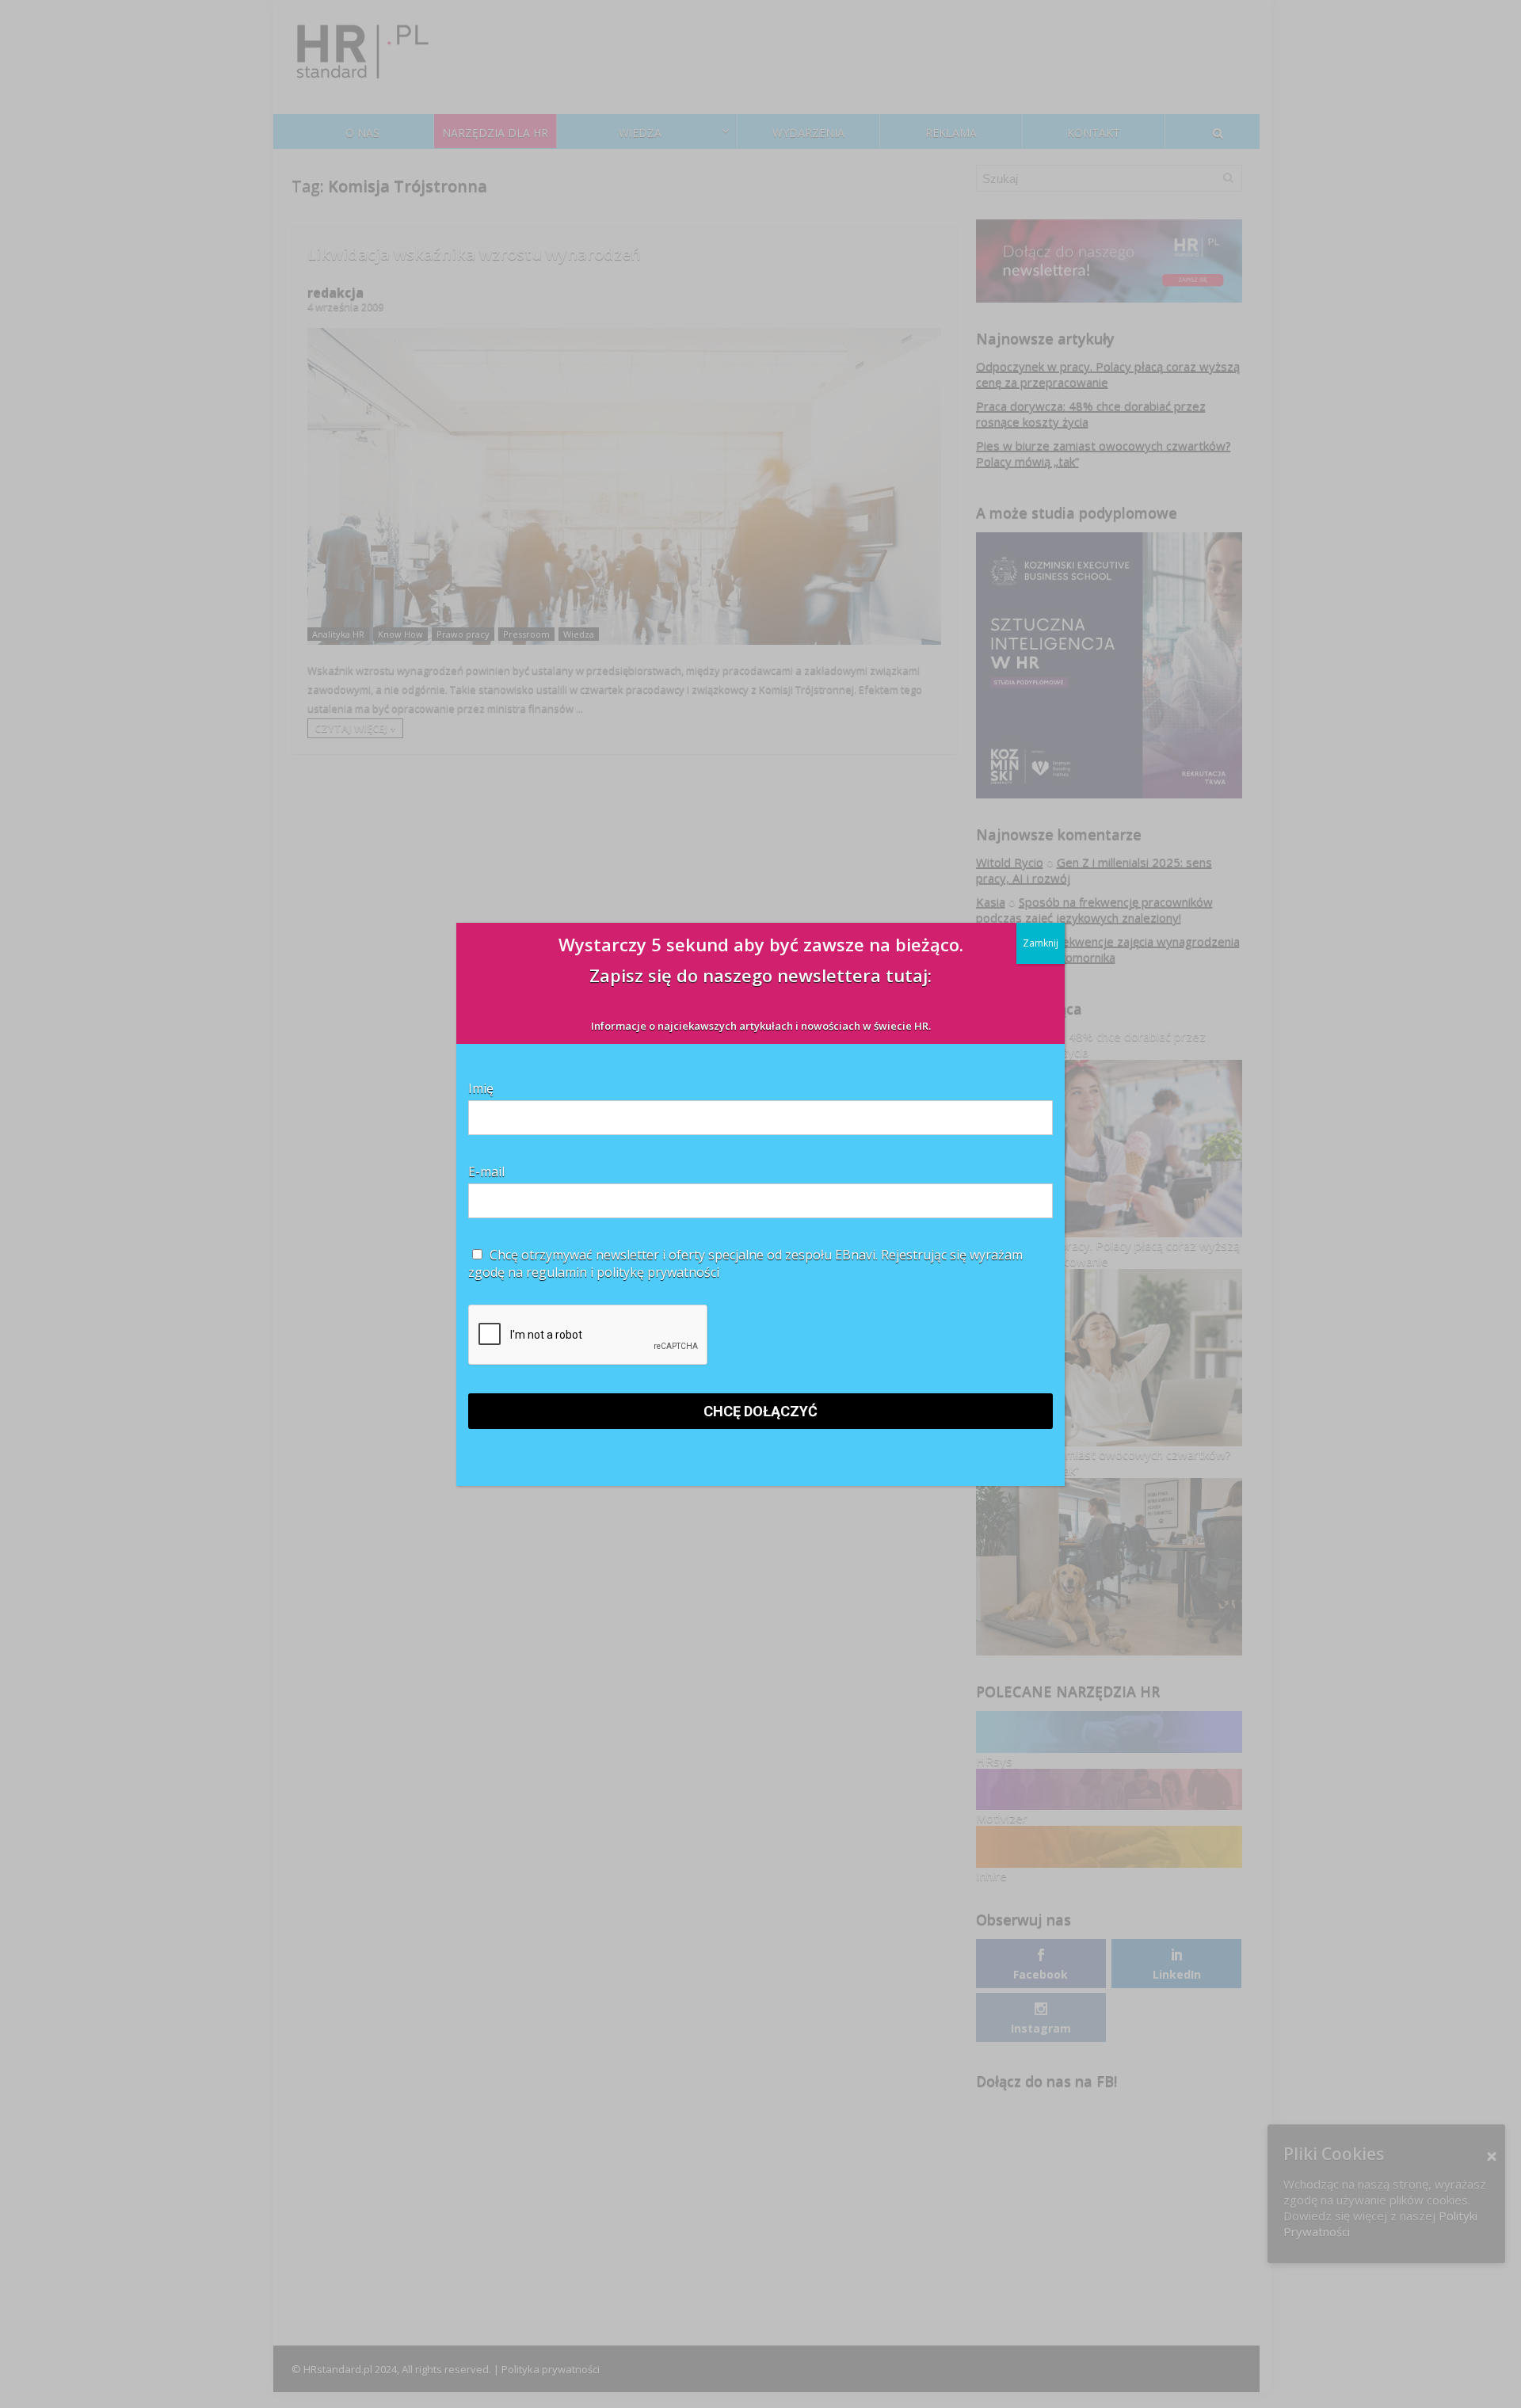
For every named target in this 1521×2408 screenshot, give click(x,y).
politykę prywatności (658, 1272)
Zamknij (1041, 943)
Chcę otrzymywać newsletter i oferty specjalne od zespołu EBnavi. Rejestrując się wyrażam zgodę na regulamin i (745, 1263)
